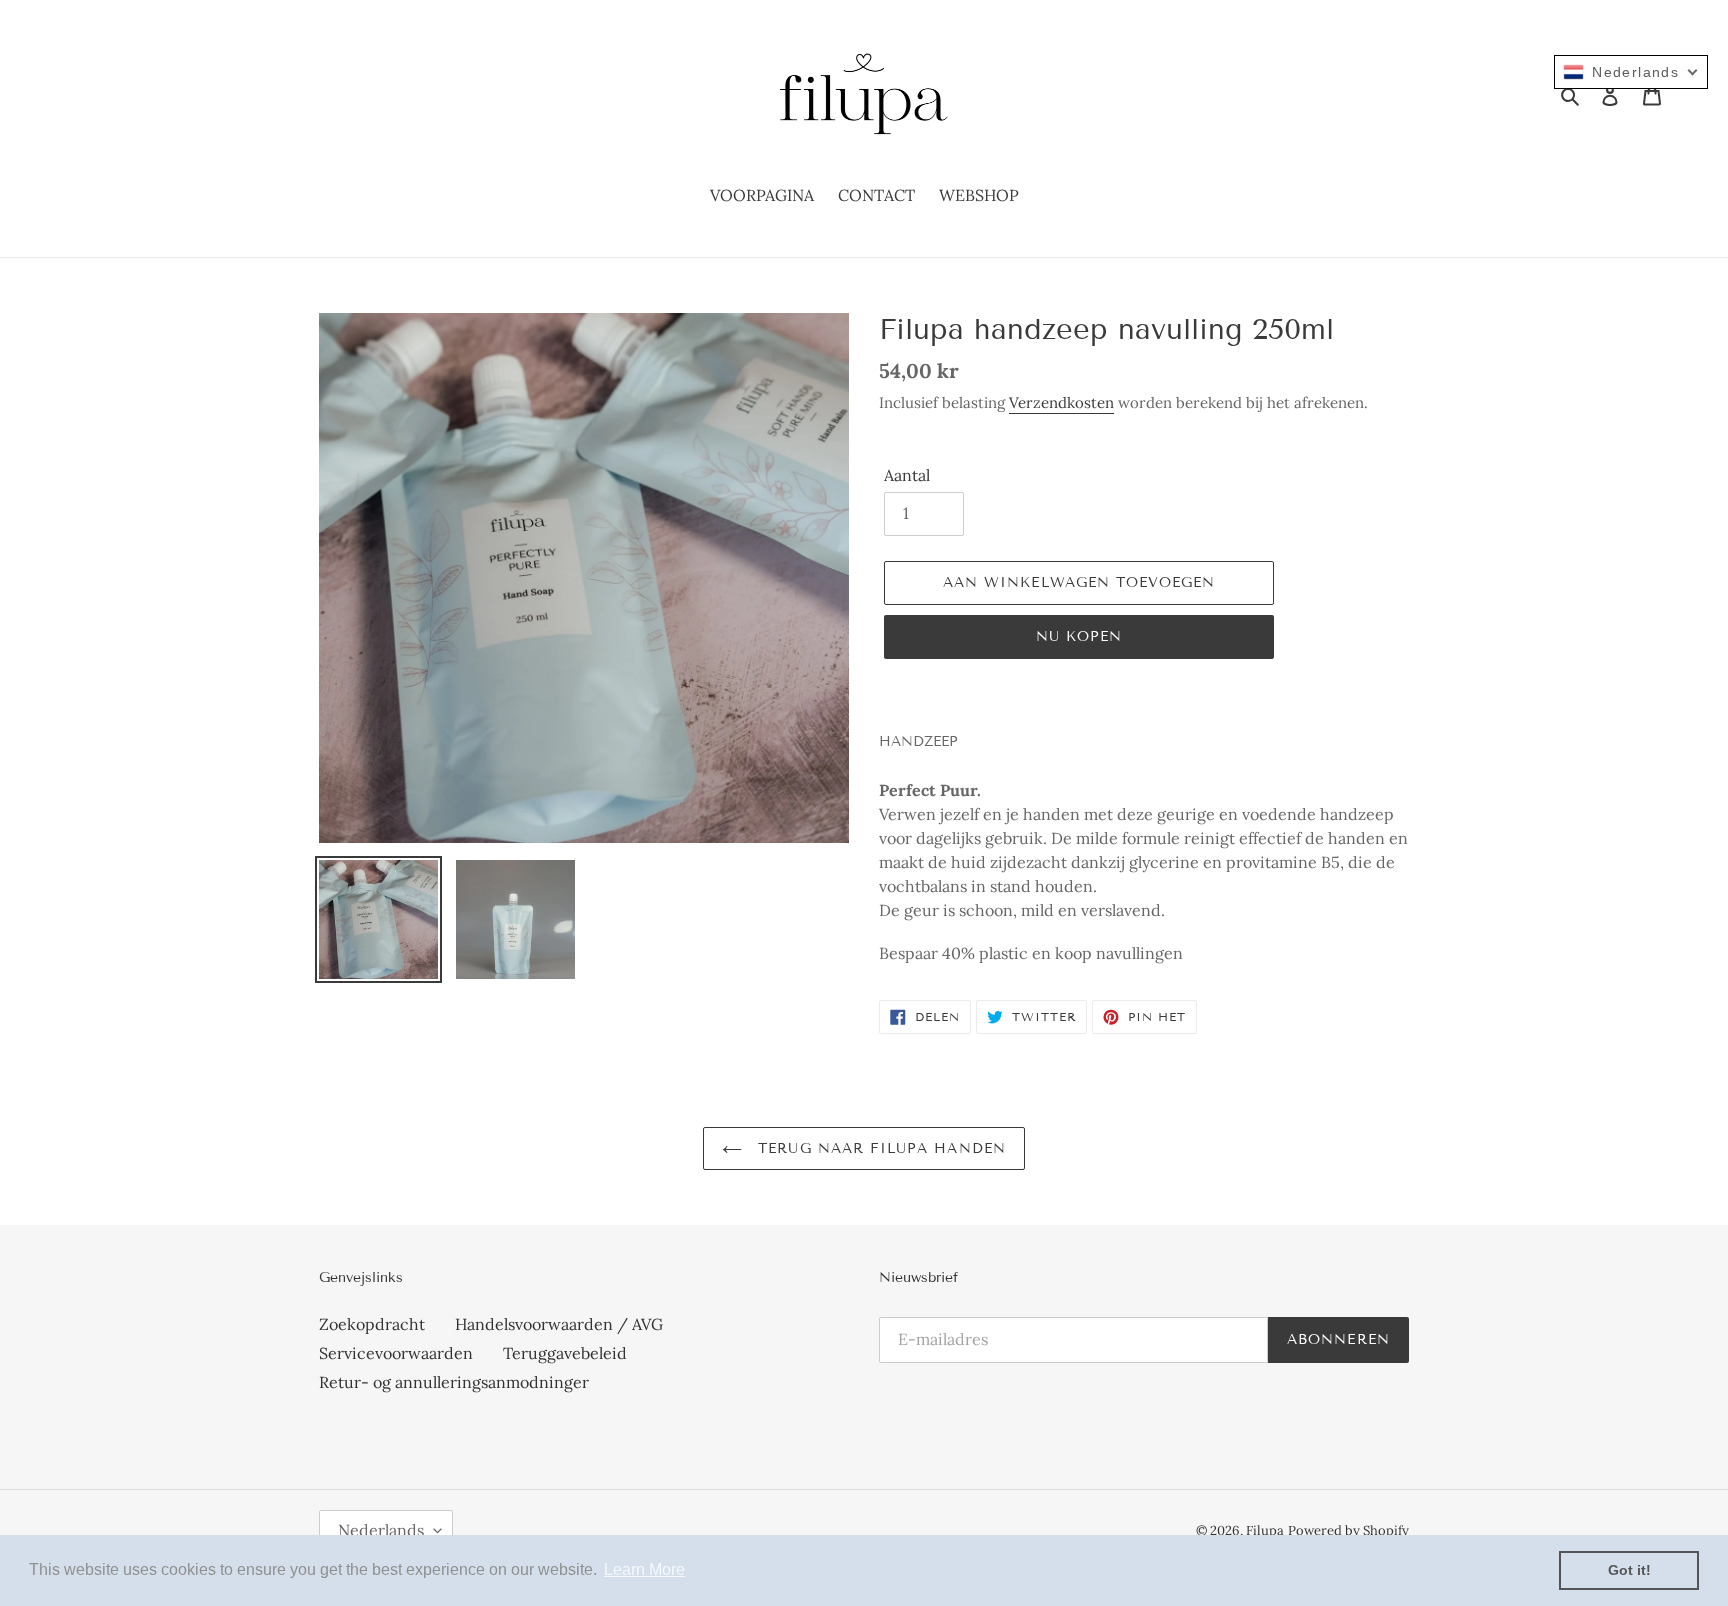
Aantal (907, 475)
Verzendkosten (1061, 402)
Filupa (1265, 1530)
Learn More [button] (644, 1569)
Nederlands (381, 1530)
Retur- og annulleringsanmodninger (454, 1382)
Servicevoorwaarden (396, 1353)
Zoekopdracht (372, 1324)
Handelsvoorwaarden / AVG (559, 1324)
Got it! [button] (1629, 1570)
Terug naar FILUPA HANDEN (879, 1148)
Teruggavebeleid (565, 1353)
